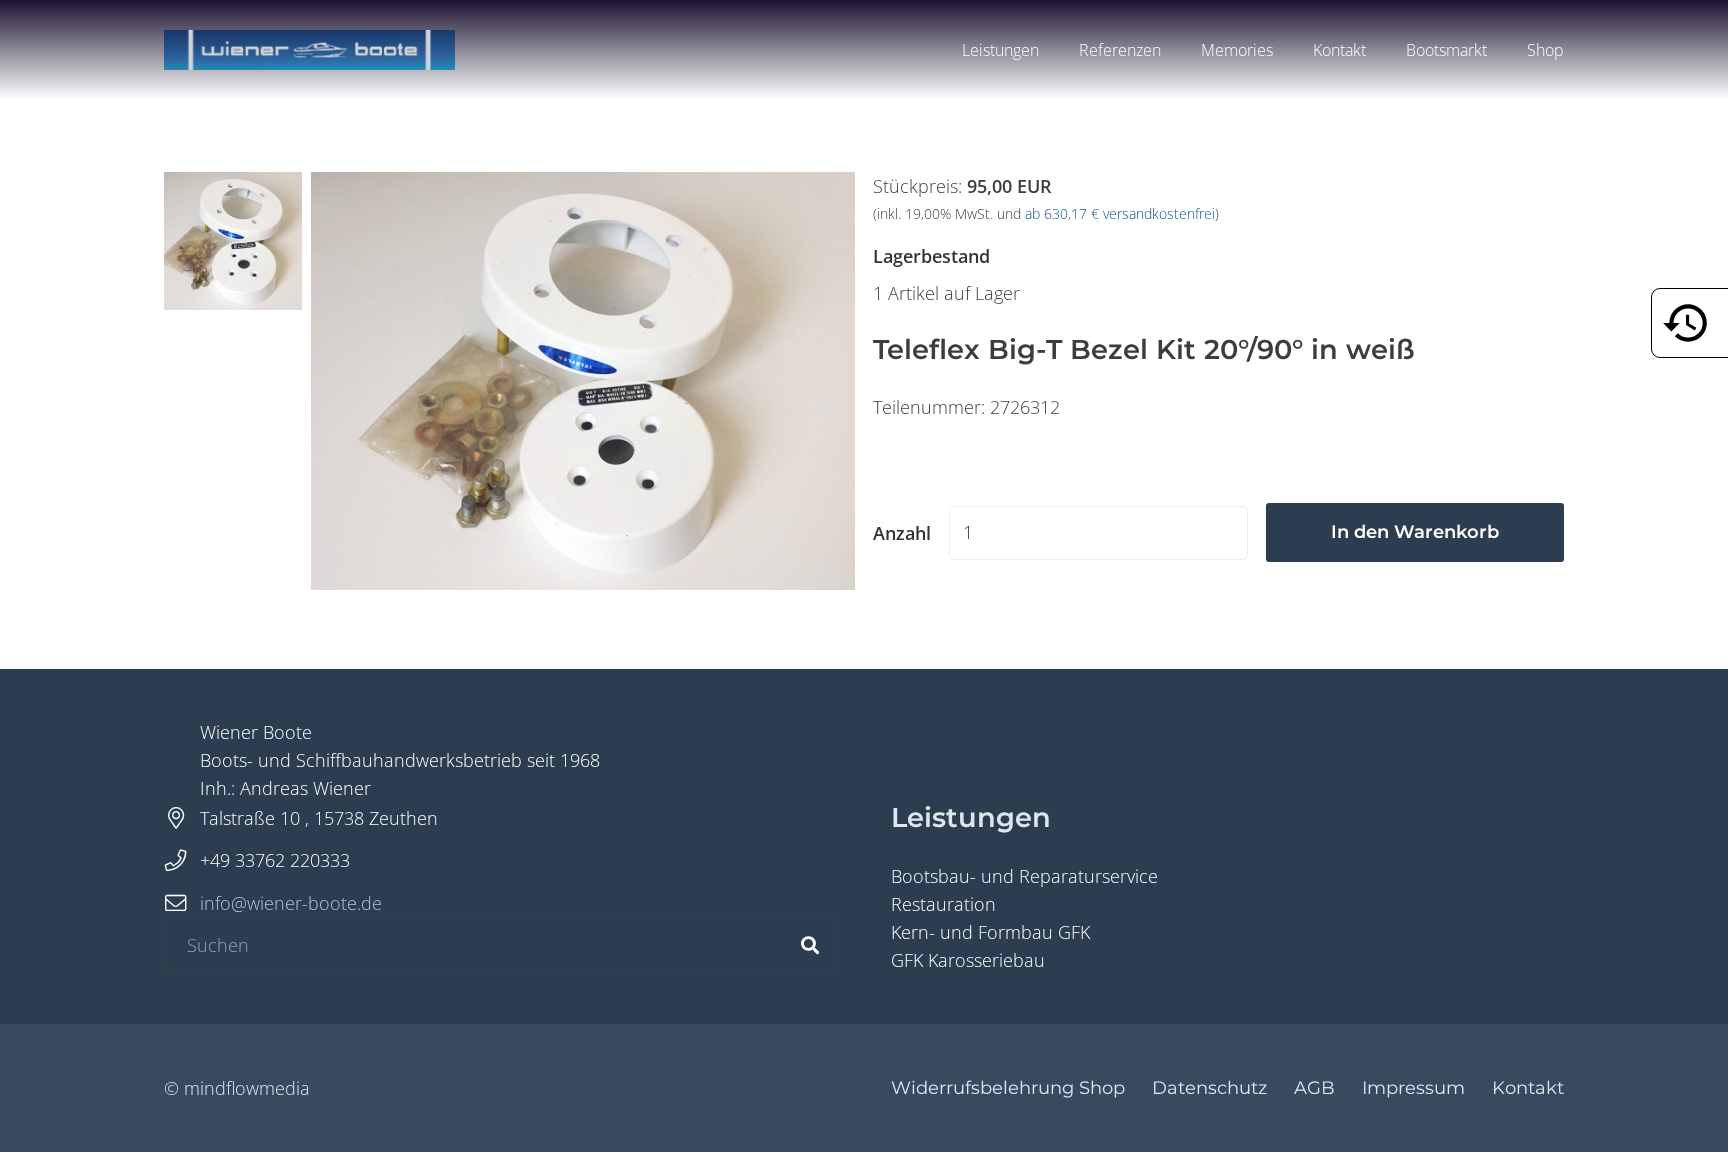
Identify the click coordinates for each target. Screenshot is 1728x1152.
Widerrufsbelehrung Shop (1008, 1088)
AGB (1314, 1088)
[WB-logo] (309, 50)
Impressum (1413, 1088)
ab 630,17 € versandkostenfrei (1120, 214)
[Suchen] (810, 945)
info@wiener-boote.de (291, 903)
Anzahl (902, 533)
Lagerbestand (931, 256)
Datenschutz (1209, 1088)
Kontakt (1528, 1088)
